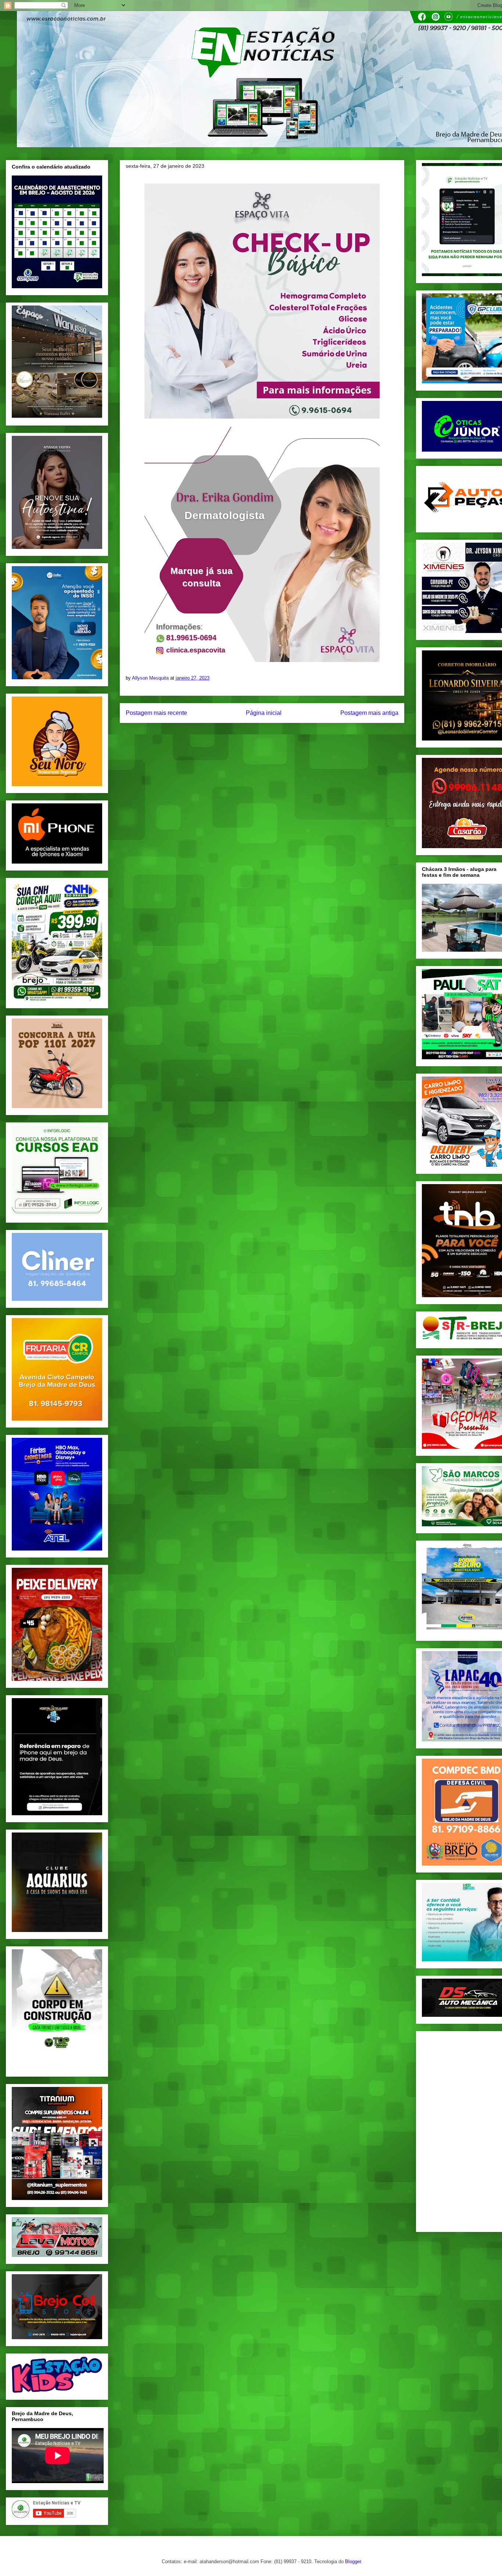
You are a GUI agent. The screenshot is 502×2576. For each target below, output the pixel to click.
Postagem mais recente (156, 713)
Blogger (353, 2561)
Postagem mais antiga (369, 713)
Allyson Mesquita (151, 678)
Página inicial (264, 713)
